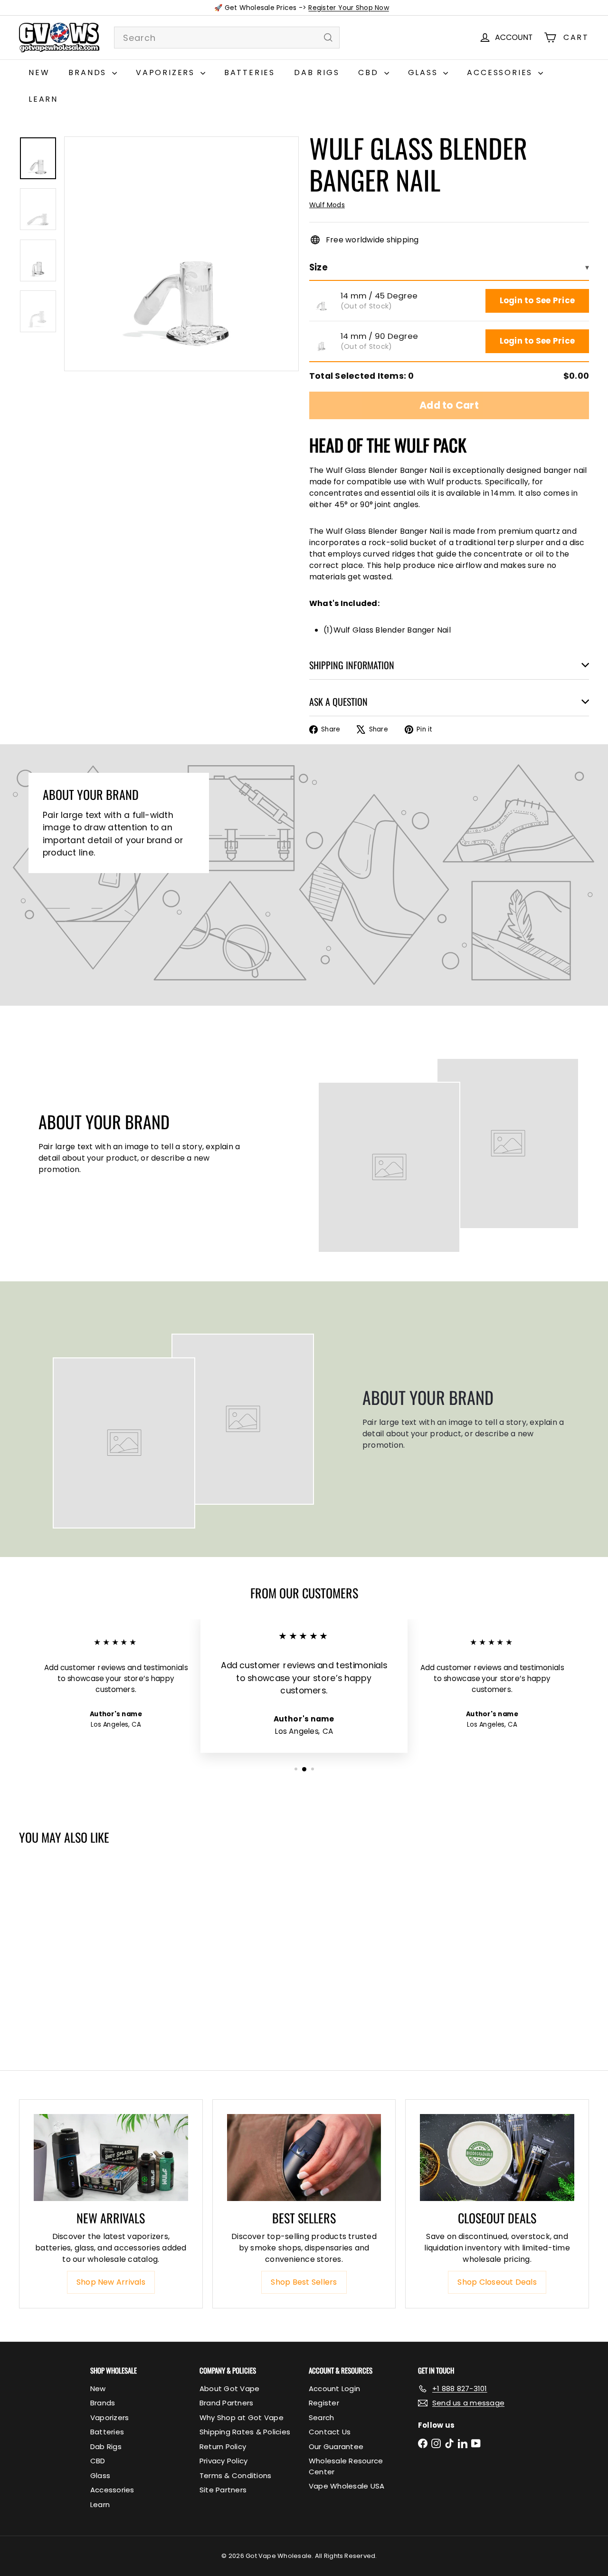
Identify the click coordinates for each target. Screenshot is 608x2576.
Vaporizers (167, 72)
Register (324, 2403)
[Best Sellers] (304, 2158)
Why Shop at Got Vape (242, 2417)
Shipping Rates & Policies (245, 2432)
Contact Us (330, 2432)
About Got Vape (229, 2389)
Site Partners (223, 2490)
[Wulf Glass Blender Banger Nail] (66, 1938)
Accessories (501, 72)
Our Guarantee (336, 2446)
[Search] (328, 38)
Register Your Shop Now (348, 8)
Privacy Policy (223, 2461)
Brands (89, 72)
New (39, 72)
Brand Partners (226, 2403)
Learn (43, 99)
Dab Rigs (317, 72)
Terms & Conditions (235, 2475)
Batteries (250, 72)
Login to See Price (537, 300)
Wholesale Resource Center (346, 2466)
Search (321, 2417)
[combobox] (227, 38)
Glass (425, 72)
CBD (370, 72)
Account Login (334, 2389)
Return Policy (223, 2446)
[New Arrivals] (111, 2158)
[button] (322, 301)
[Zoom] (181, 254)
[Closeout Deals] (497, 2158)
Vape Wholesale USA (347, 2486)
